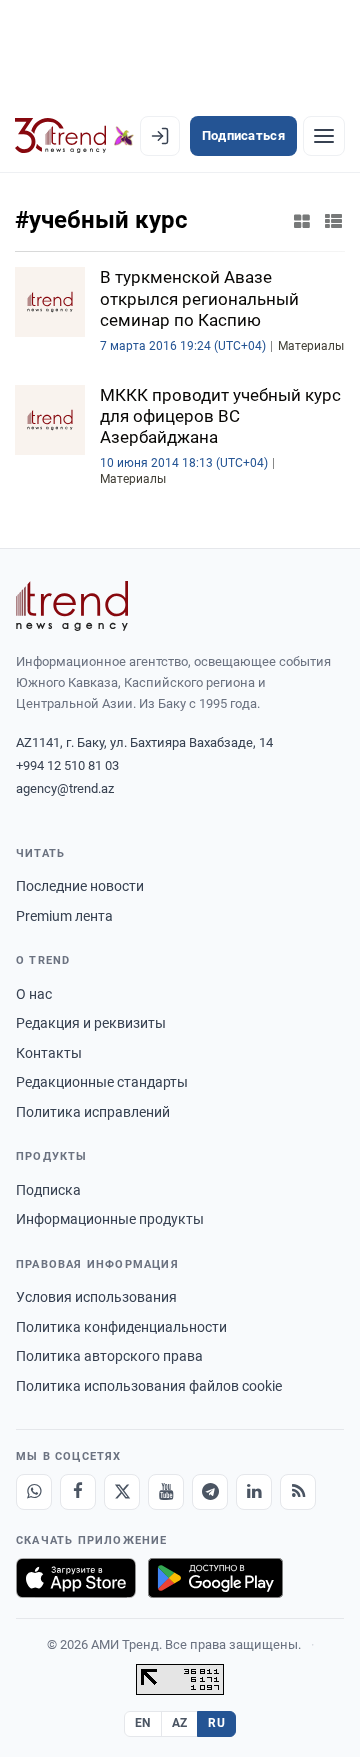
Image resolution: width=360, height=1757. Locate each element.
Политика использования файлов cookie (149, 1386)
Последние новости (80, 886)
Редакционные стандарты (102, 1082)
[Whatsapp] (34, 1492)
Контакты (49, 1053)
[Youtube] (166, 1492)
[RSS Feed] (298, 1492)
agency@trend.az (65, 788)
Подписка (48, 1190)
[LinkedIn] (254, 1492)
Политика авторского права (109, 1356)
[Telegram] (210, 1492)
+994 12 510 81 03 (67, 765)
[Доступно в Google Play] (215, 1578)
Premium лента (64, 916)
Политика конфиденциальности (121, 1327)
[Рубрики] (324, 136)
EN (143, 1723)
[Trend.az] (74, 136)
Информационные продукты (110, 1219)
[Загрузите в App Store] (76, 1578)
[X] (122, 1492)
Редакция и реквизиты (91, 1023)
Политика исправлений (93, 1112)
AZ (180, 1723)
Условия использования (96, 1297)
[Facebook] (78, 1492)
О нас (34, 994)
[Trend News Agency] (72, 606)
